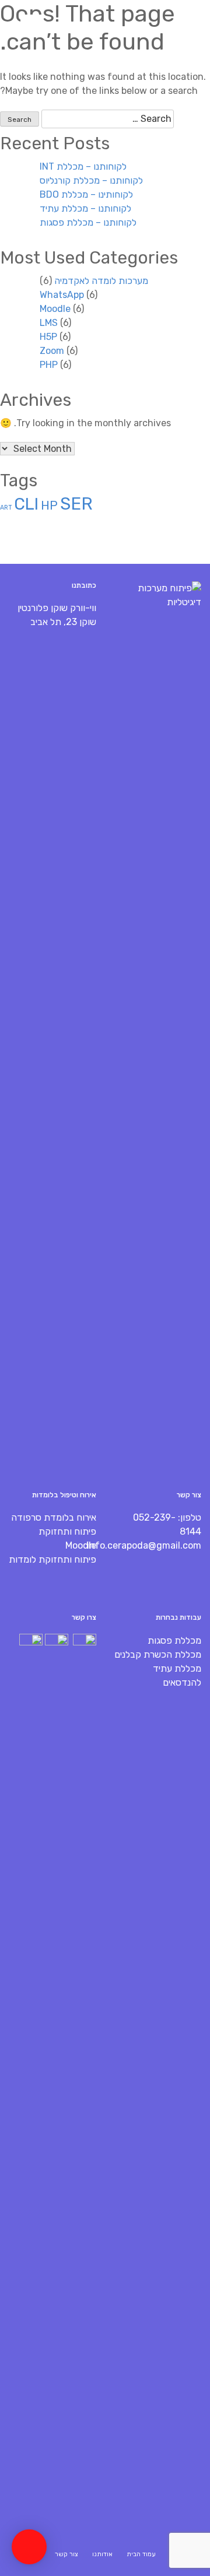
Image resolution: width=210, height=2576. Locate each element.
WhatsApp (62, 295)
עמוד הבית (141, 2554)
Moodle (55, 309)
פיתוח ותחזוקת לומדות (52, 1559)
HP (49, 506)
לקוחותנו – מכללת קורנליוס (91, 180)
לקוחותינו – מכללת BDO (86, 194)
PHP (49, 365)
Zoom (52, 351)
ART (6, 508)
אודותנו (102, 2554)
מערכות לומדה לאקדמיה (101, 281)
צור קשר (66, 2554)
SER (76, 504)
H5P (48, 337)
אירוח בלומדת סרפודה (54, 1517)
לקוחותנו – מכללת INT (83, 166)
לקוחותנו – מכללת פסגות (88, 222)
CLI (26, 504)
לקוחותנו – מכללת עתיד (85, 208)
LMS (49, 323)
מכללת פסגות (174, 1640)
